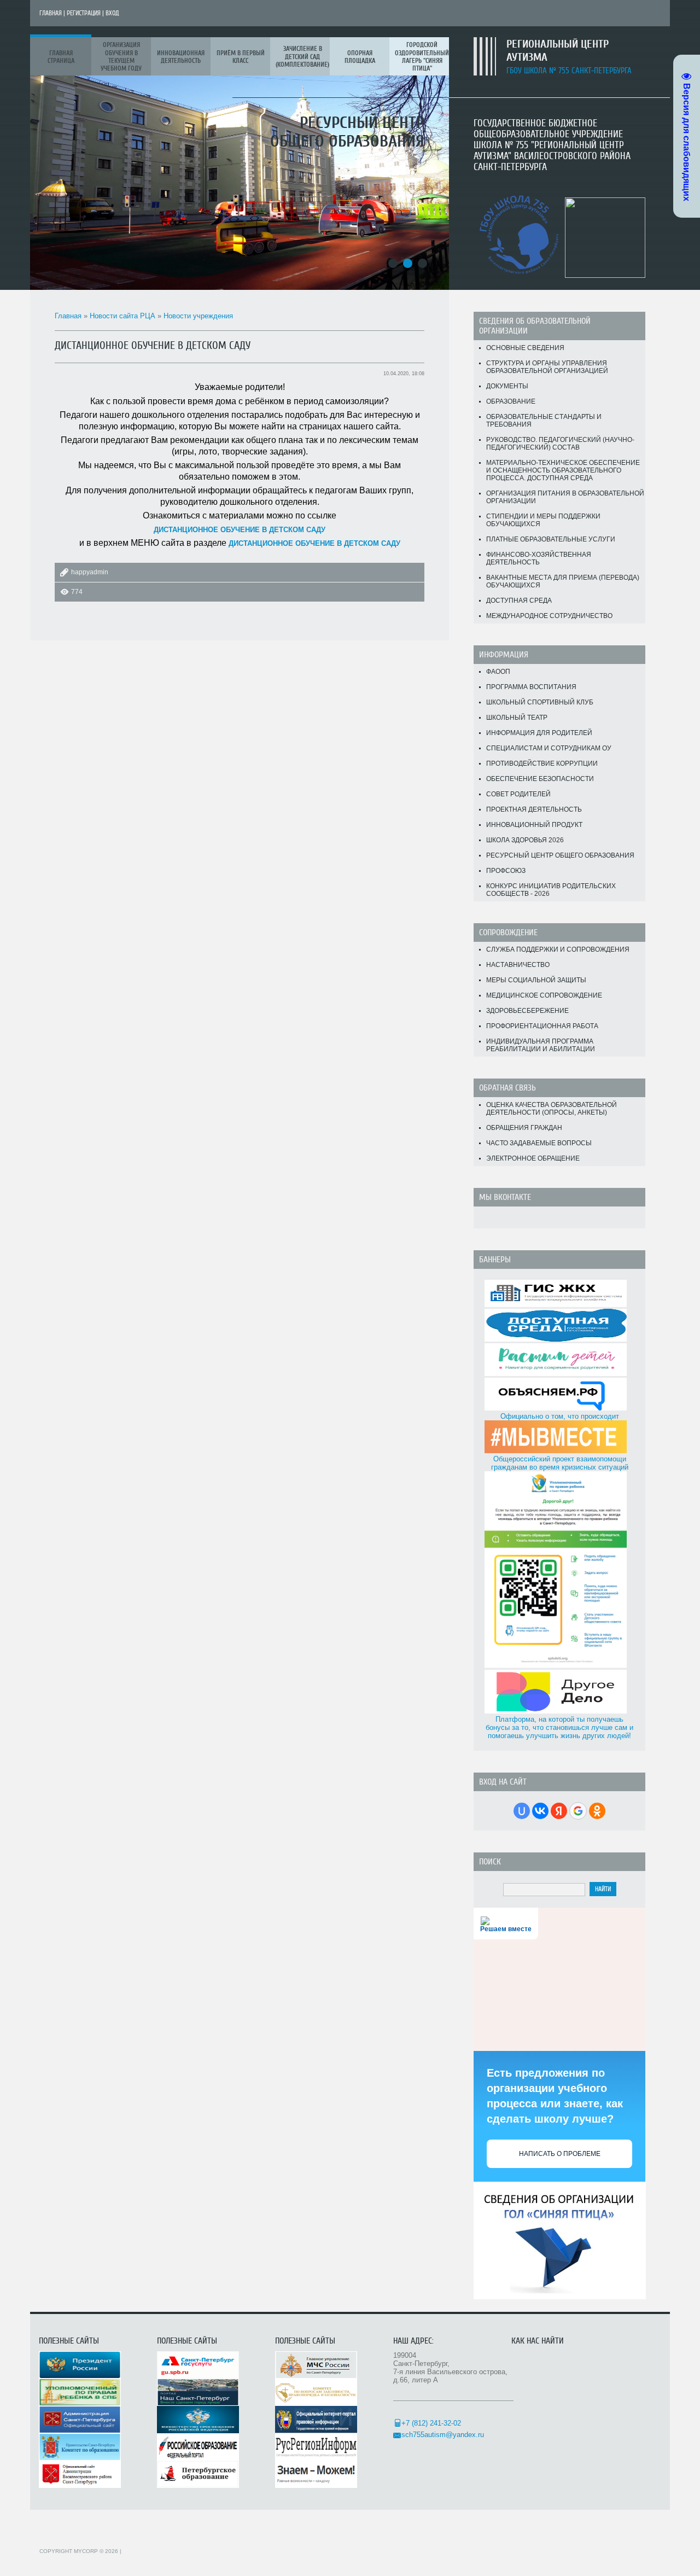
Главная (51, 13)
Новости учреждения (198, 316)
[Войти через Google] (578, 1811)
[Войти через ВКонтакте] (540, 1811)
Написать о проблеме (560, 2154)
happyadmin (90, 572)
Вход (112, 13)
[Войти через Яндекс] (559, 1811)
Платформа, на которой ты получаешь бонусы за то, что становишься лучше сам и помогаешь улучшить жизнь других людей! (559, 1727)
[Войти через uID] (522, 1811)
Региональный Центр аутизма (558, 51)
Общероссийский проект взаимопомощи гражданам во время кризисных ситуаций (560, 1463)
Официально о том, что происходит (560, 1416)
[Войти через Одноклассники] (597, 1811)
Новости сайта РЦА (122, 316)
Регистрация (84, 13)
